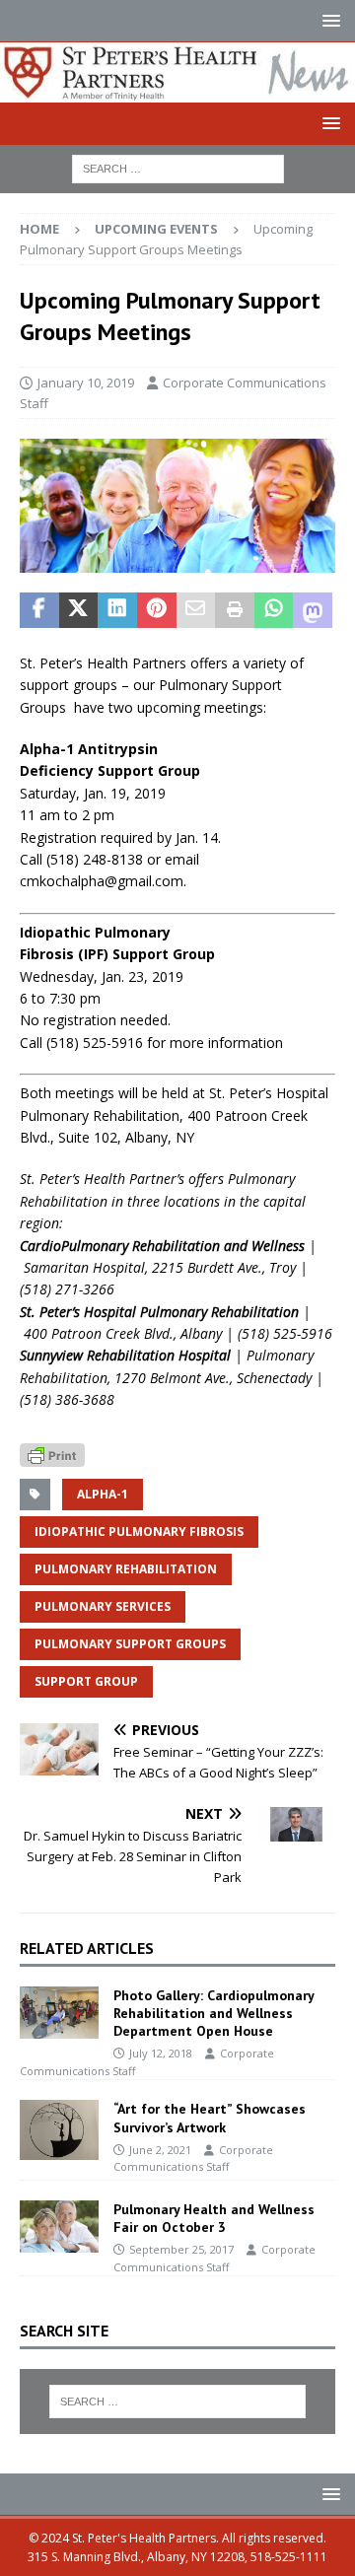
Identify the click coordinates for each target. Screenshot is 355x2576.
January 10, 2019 (86, 383)
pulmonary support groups (130, 1644)
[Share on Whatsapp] (274, 610)
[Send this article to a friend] (196, 610)
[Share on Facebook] (39, 610)
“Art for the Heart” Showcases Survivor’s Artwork (210, 2118)
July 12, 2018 (161, 2053)
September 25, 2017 (181, 2249)
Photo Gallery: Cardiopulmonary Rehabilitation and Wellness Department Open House (213, 2013)
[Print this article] (235, 610)
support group (86, 1681)
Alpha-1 (103, 1494)
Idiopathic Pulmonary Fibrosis (139, 1532)
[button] (328, 20)
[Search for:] (178, 167)
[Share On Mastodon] (313, 610)
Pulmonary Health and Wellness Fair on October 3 (214, 2218)
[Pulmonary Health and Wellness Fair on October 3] (59, 2227)
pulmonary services (103, 1606)
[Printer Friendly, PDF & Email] (52, 1454)
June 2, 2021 (160, 2150)
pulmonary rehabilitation (126, 1569)
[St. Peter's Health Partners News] (177, 90)
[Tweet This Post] (79, 610)
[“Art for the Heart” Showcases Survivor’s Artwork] (59, 2129)
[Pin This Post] (157, 610)
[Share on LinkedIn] (117, 610)
